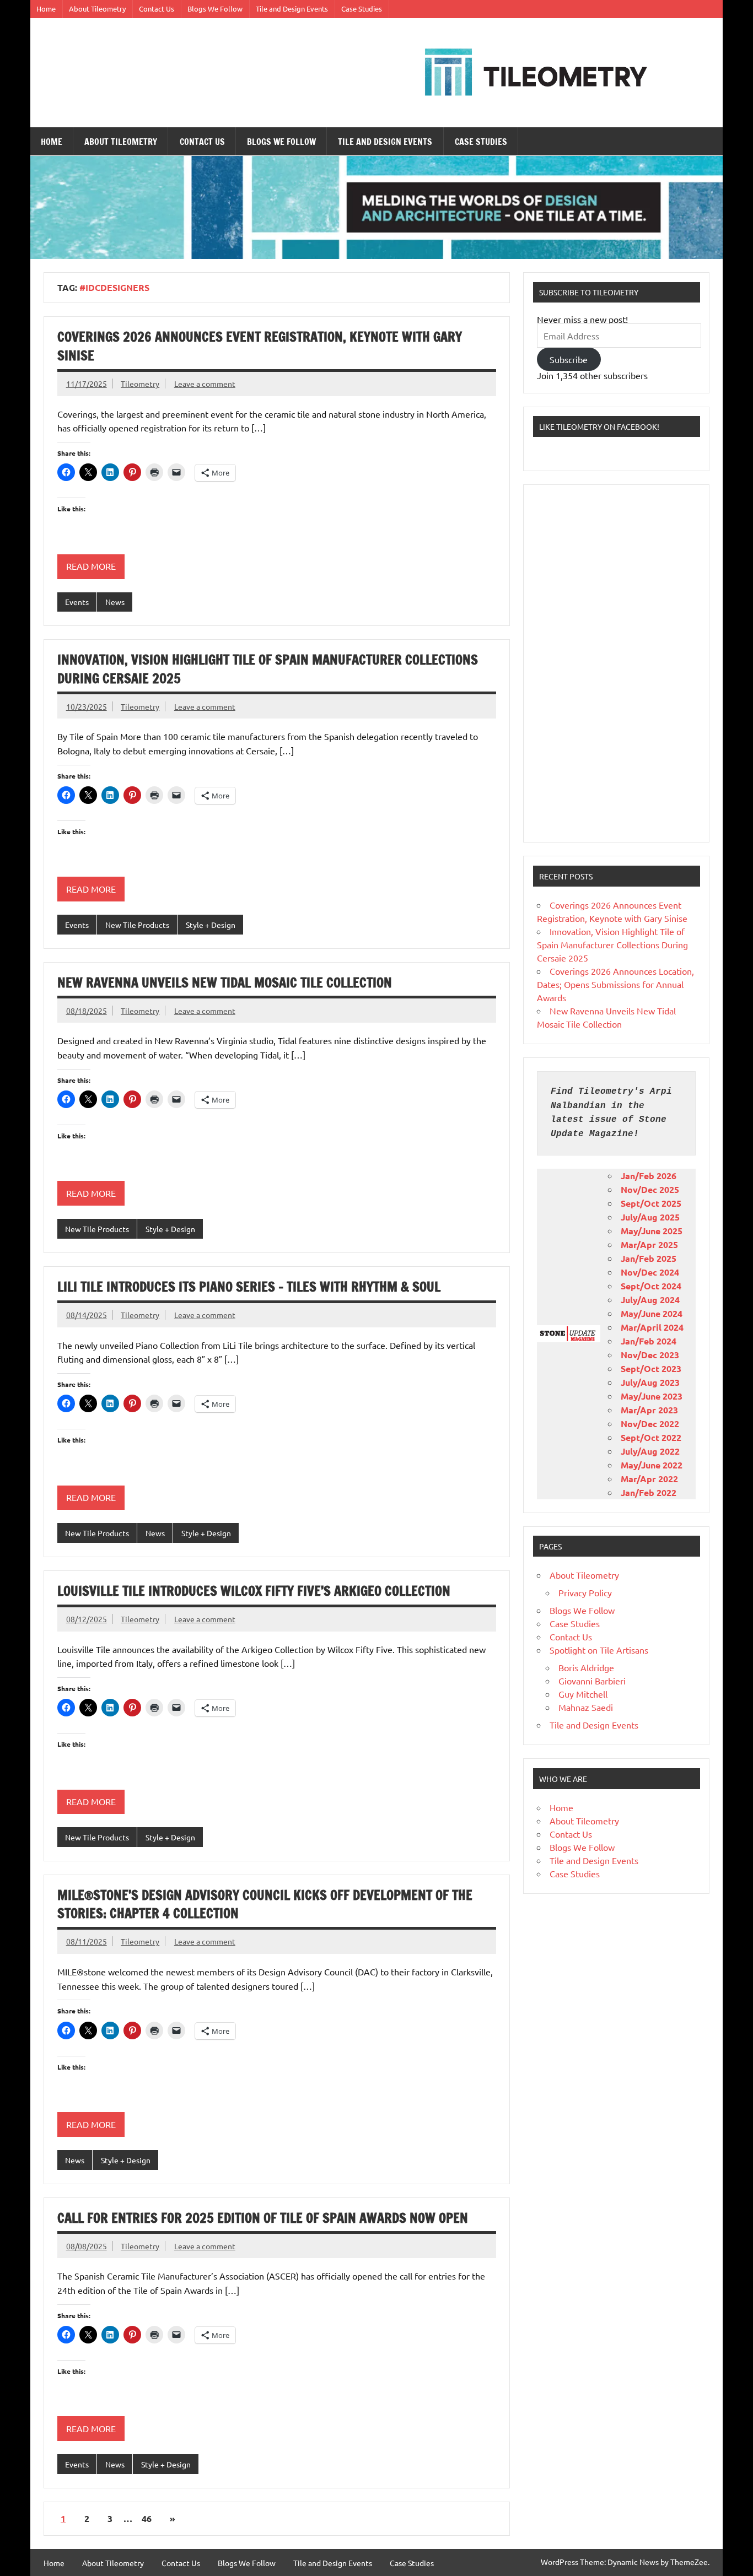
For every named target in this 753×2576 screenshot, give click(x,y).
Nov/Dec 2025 (650, 1189)
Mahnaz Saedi (586, 1707)
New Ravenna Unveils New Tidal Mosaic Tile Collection (225, 982)
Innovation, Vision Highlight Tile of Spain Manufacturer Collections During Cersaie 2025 (268, 669)
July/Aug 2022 (650, 1451)
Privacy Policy (585, 1592)
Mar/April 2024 (652, 1327)
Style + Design (211, 925)
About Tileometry (97, 9)
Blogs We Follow (215, 9)
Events (77, 602)
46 (147, 2518)
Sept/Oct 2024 (651, 1286)
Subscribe (569, 359)
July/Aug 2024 (650, 1300)
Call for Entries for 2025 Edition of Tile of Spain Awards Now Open (263, 2218)
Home (46, 9)
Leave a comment (205, 384)
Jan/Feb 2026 (649, 1176)
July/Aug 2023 (650, 1382)
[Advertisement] (616, 663)
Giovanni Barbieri (592, 1681)
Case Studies (362, 9)
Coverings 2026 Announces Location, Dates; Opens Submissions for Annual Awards (615, 984)
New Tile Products (137, 925)
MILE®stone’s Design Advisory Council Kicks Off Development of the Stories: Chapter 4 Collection (265, 1904)
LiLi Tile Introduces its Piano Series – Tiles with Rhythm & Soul (249, 1287)
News (115, 602)
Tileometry (140, 384)
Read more (91, 566)
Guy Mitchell (583, 1694)
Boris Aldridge (586, 1667)
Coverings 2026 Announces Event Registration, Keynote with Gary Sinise (260, 346)
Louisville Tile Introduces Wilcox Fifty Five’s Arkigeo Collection (254, 1591)
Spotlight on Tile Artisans (599, 1650)
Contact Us (157, 9)
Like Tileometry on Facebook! (599, 426)
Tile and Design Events (292, 9)
